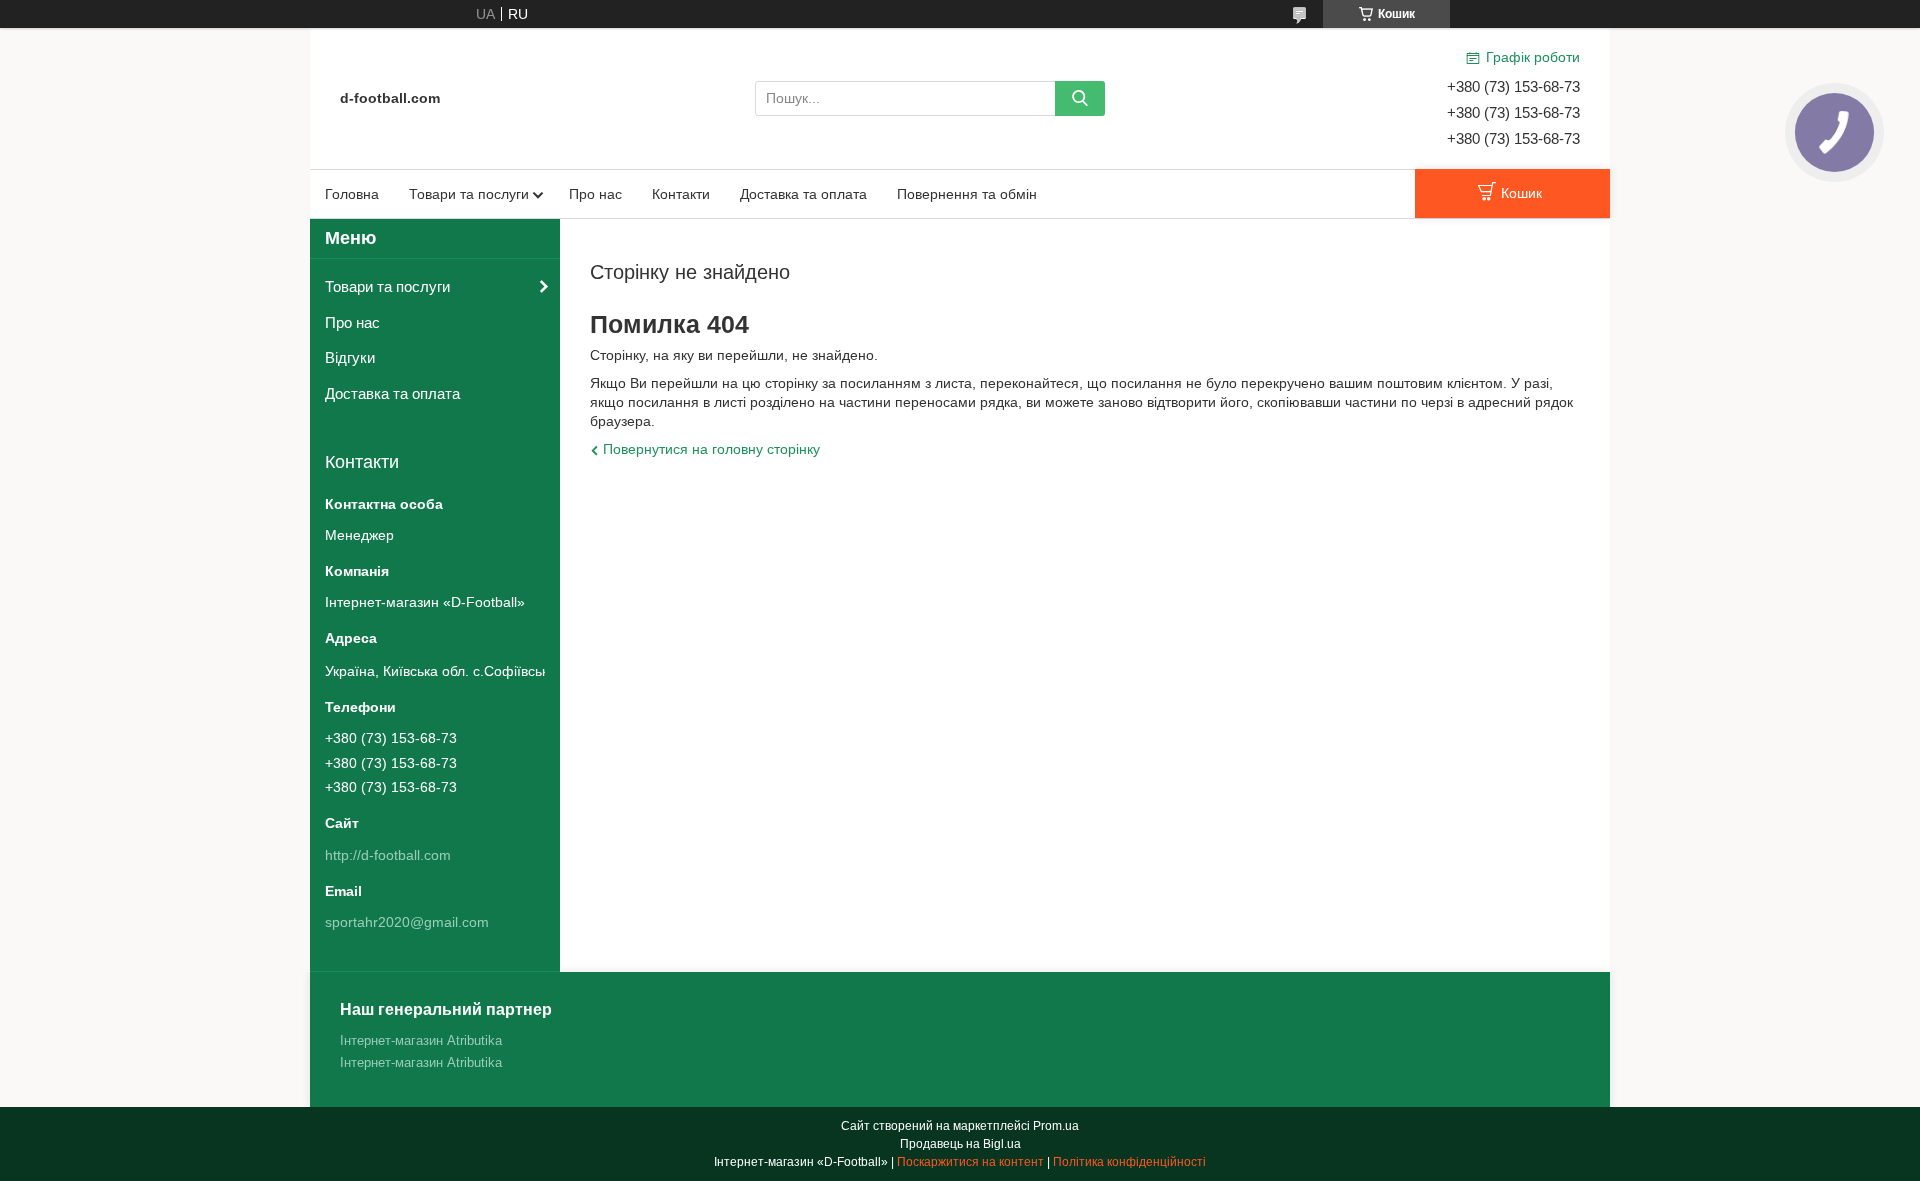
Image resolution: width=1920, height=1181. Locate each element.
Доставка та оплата (803, 194)
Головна (352, 194)
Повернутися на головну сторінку (711, 449)
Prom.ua (1056, 1126)
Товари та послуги (469, 194)
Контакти (681, 194)
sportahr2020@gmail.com (407, 922)
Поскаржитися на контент (970, 1162)
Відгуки (350, 357)
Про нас (595, 194)
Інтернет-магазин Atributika (421, 1040)
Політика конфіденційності (1129, 1162)
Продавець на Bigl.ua (960, 1144)
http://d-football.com (388, 855)
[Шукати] (1080, 98)
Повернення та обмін (967, 194)
